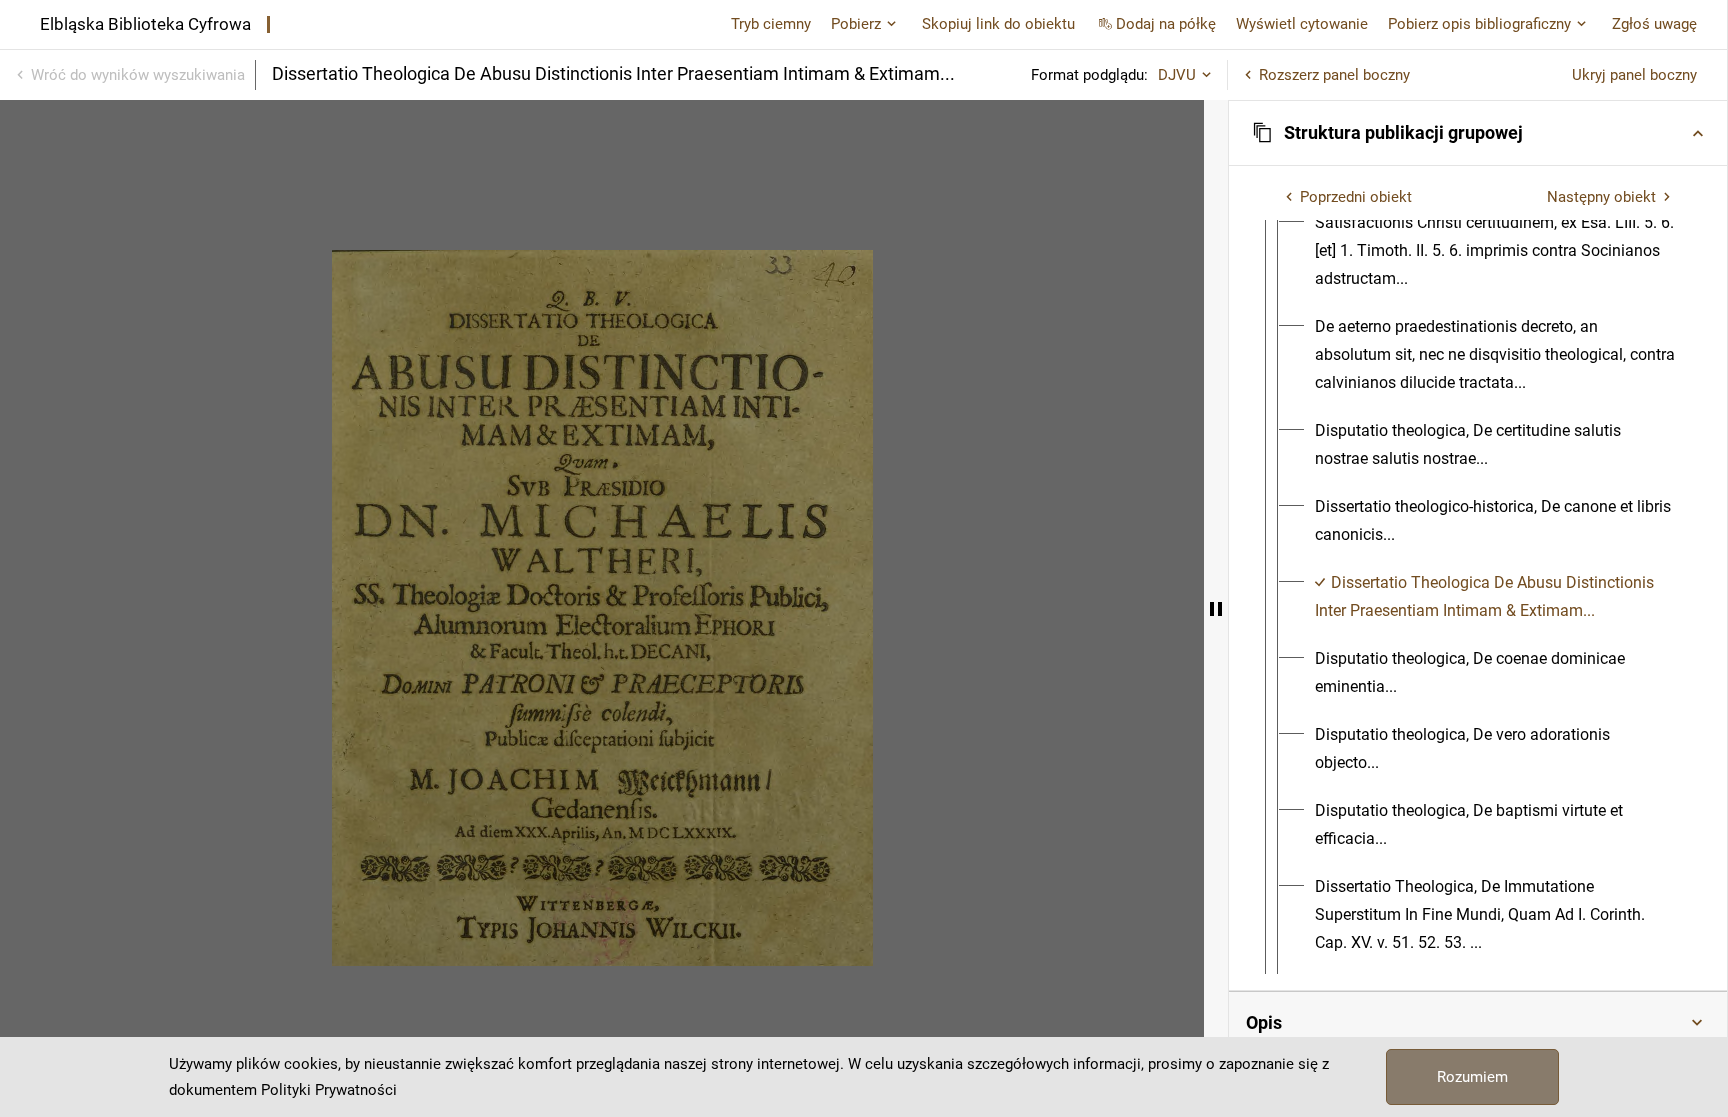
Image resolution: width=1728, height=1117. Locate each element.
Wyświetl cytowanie (1302, 24)
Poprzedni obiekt (1356, 197)
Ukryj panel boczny (1634, 75)
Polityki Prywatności (329, 1090)
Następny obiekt (1601, 197)
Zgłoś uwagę (1654, 24)
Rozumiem (1472, 1077)
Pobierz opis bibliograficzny (1479, 24)
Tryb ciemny (771, 24)
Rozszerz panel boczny (1334, 75)
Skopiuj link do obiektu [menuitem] (998, 24)
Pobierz (856, 24)
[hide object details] (1216, 608)
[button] (1478, 133)
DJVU (1177, 75)
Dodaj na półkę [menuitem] (1166, 24)
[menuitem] (1496, 251)
